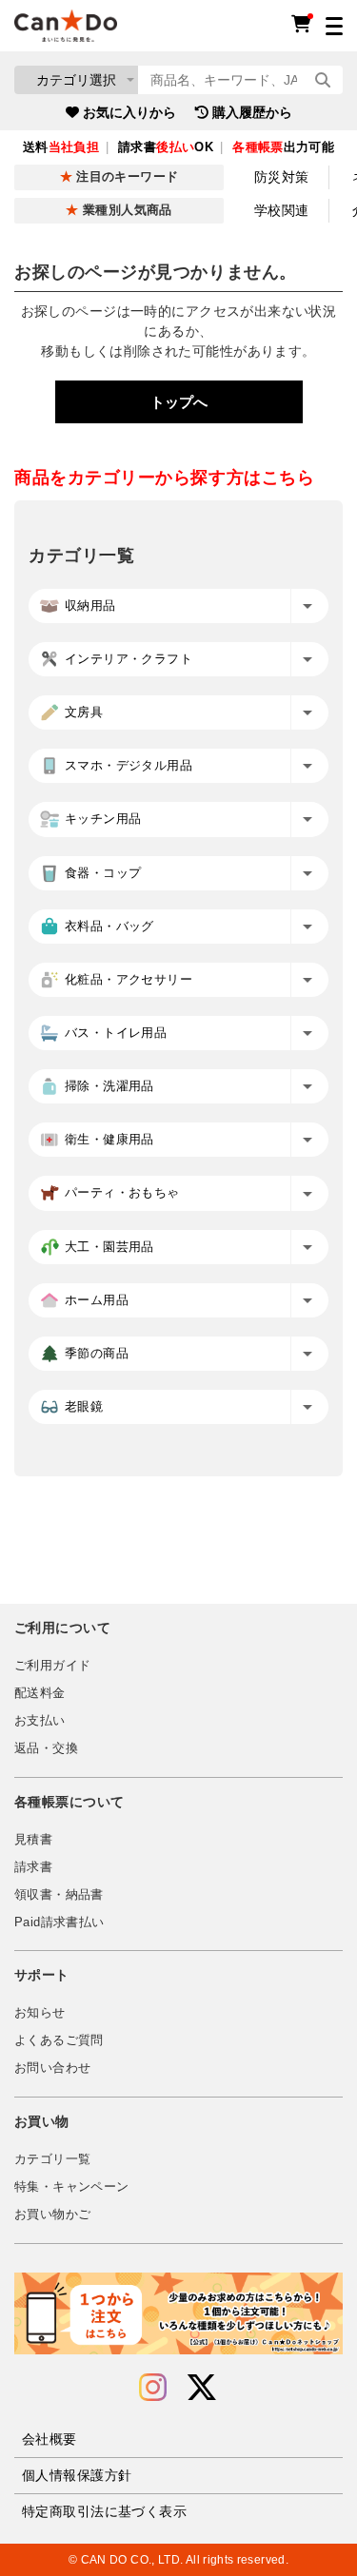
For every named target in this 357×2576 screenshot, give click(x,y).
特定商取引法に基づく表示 (104, 2511)
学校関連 (282, 210)
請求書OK (166, 147)
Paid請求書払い (59, 1922)
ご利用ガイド (52, 1666)
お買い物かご (52, 2215)
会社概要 (50, 2439)
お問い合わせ (52, 2068)
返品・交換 (46, 1748)
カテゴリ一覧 (52, 2159)
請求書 (33, 1867)
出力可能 (283, 147)
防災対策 (282, 177)
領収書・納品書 (59, 1895)
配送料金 (40, 1693)
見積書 (33, 1840)
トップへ (179, 402)
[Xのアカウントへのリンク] (202, 2388)
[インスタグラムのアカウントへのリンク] (153, 2388)
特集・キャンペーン (71, 2187)
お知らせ (40, 2013)
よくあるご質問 (59, 2040)
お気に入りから (129, 112)
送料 (61, 147)
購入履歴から (252, 112)
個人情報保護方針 (77, 2475)
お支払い (40, 1721)
